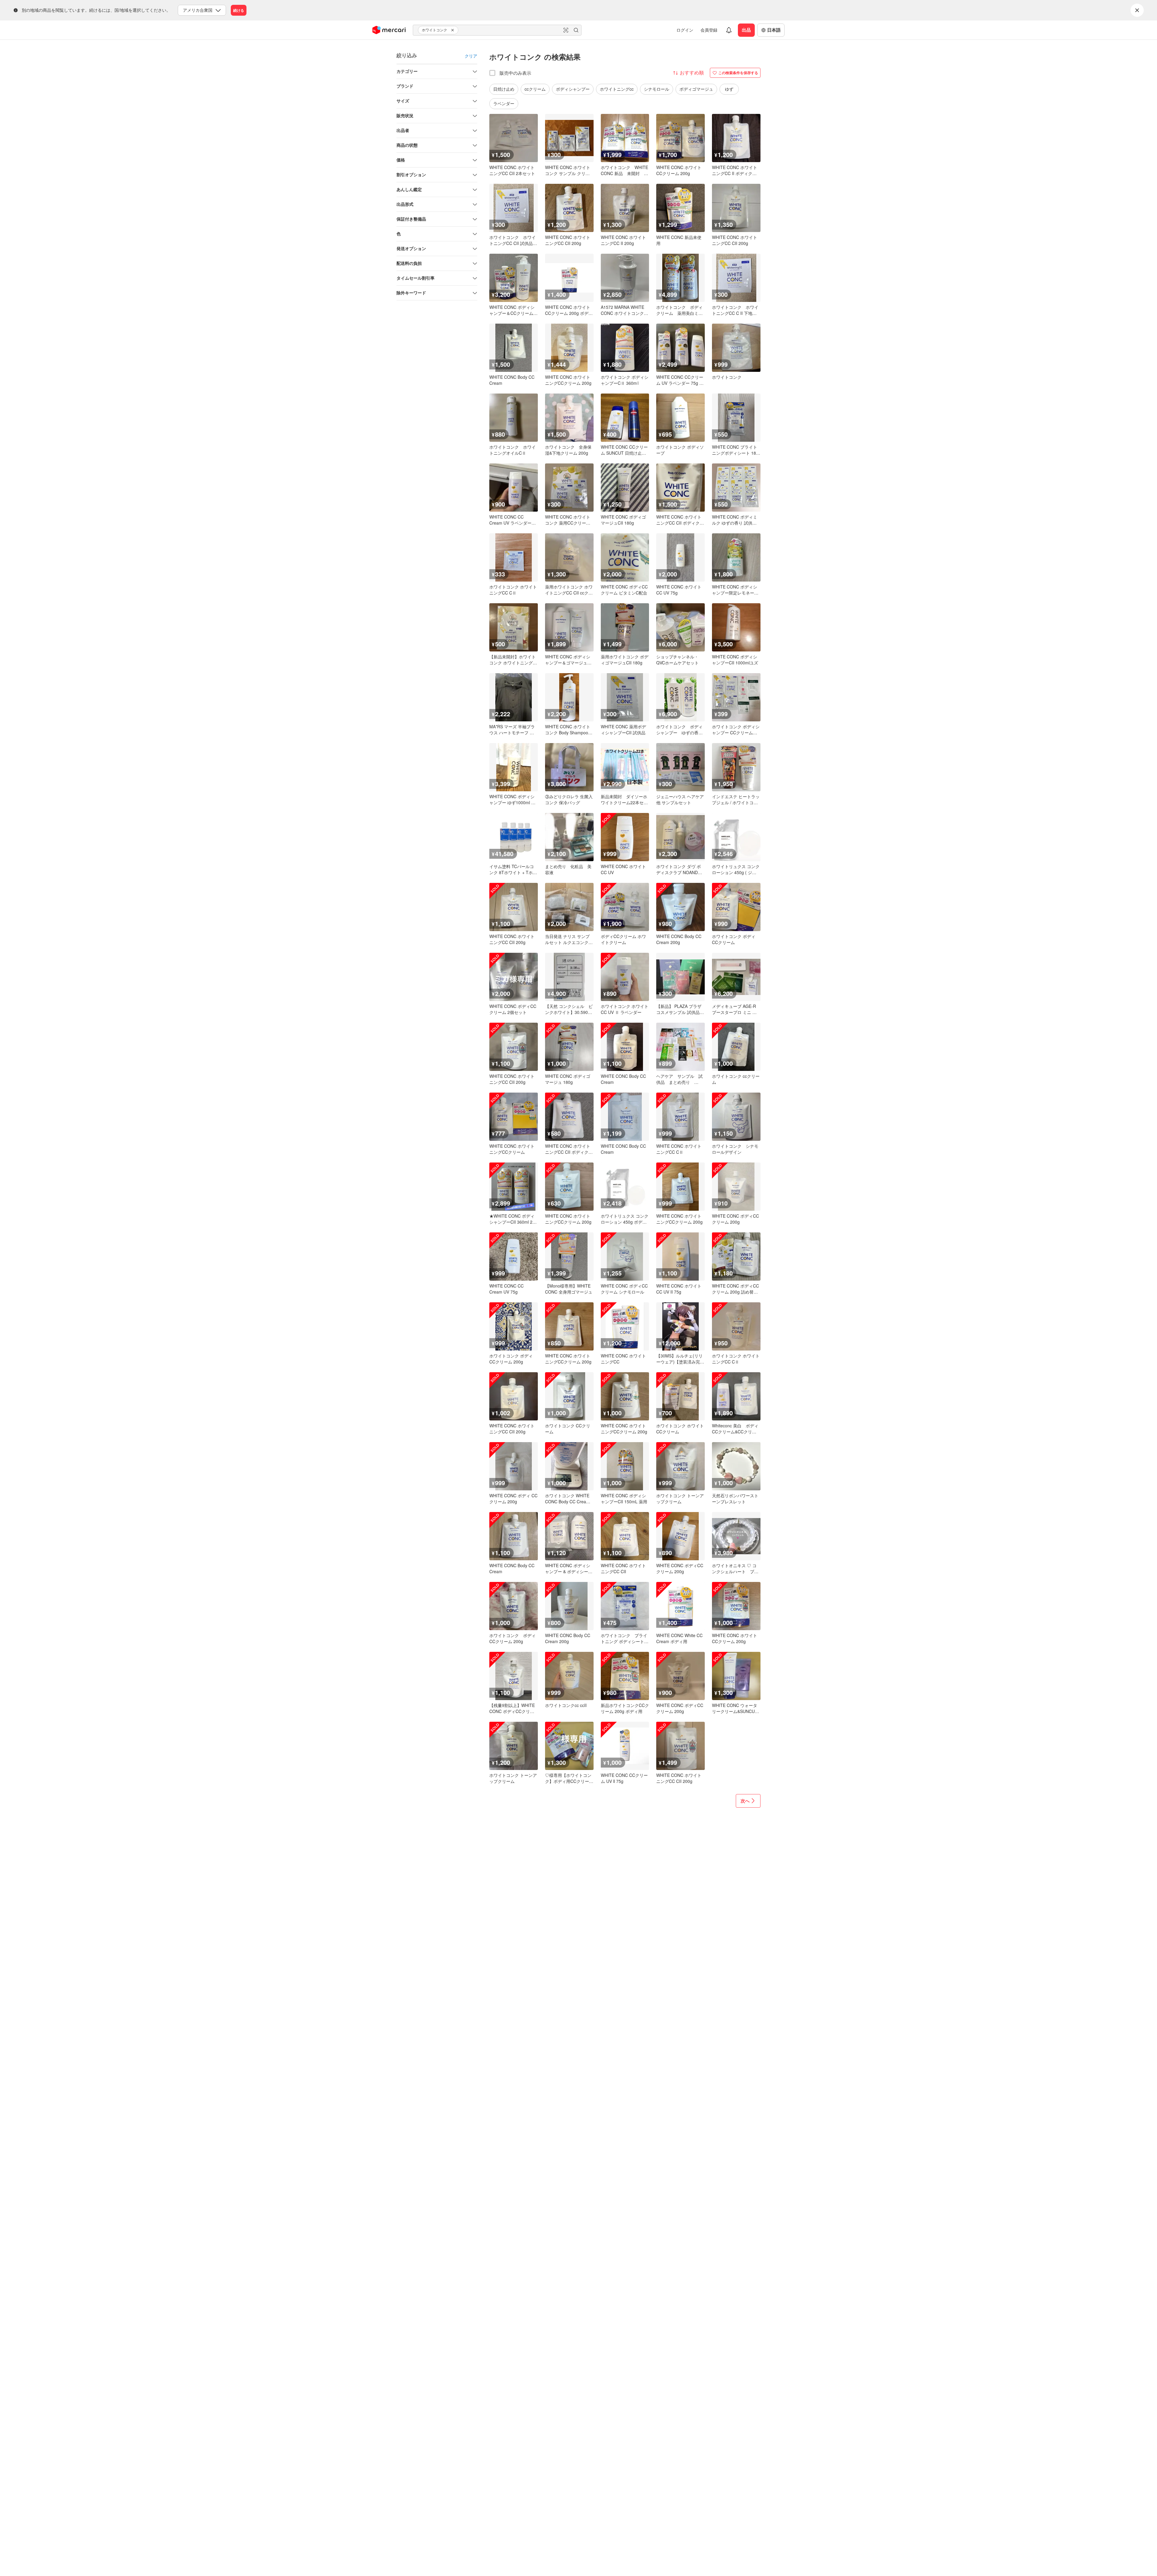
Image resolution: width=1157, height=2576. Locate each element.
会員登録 (709, 30)
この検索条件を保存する (738, 73)
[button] (453, 30)
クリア (471, 56)
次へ (745, 1801)
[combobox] (497, 30)
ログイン (685, 30)
